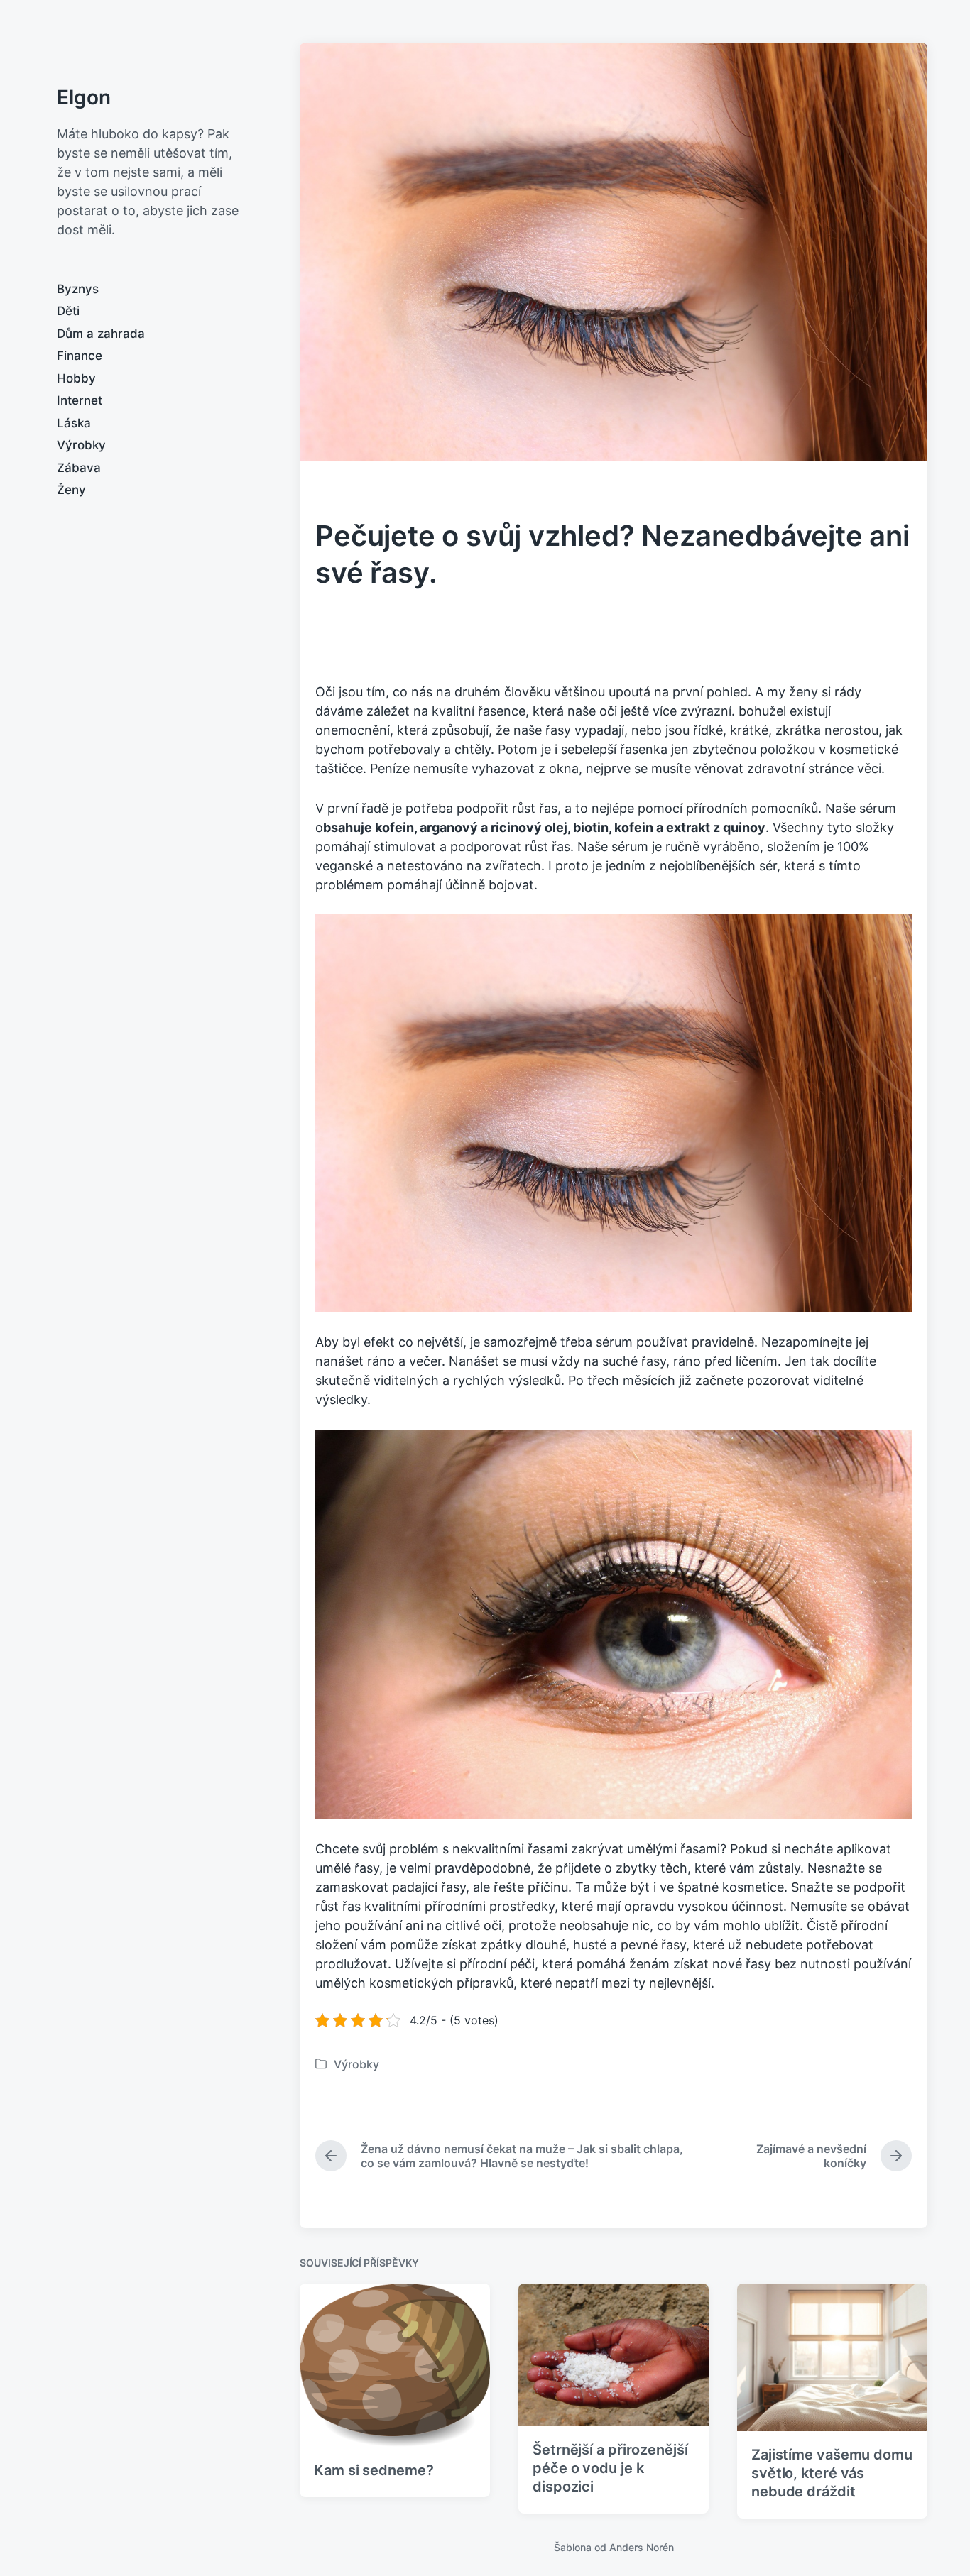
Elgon (84, 97)
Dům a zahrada (101, 334)
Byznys (78, 289)
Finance (80, 356)
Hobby (76, 378)
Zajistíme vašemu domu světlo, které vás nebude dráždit (832, 2473)
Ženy (71, 490)
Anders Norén (642, 2547)
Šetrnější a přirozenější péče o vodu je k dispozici (610, 2468)
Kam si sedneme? (374, 2470)
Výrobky (81, 445)
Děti (68, 311)
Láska (74, 423)
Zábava (79, 468)
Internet (80, 400)
